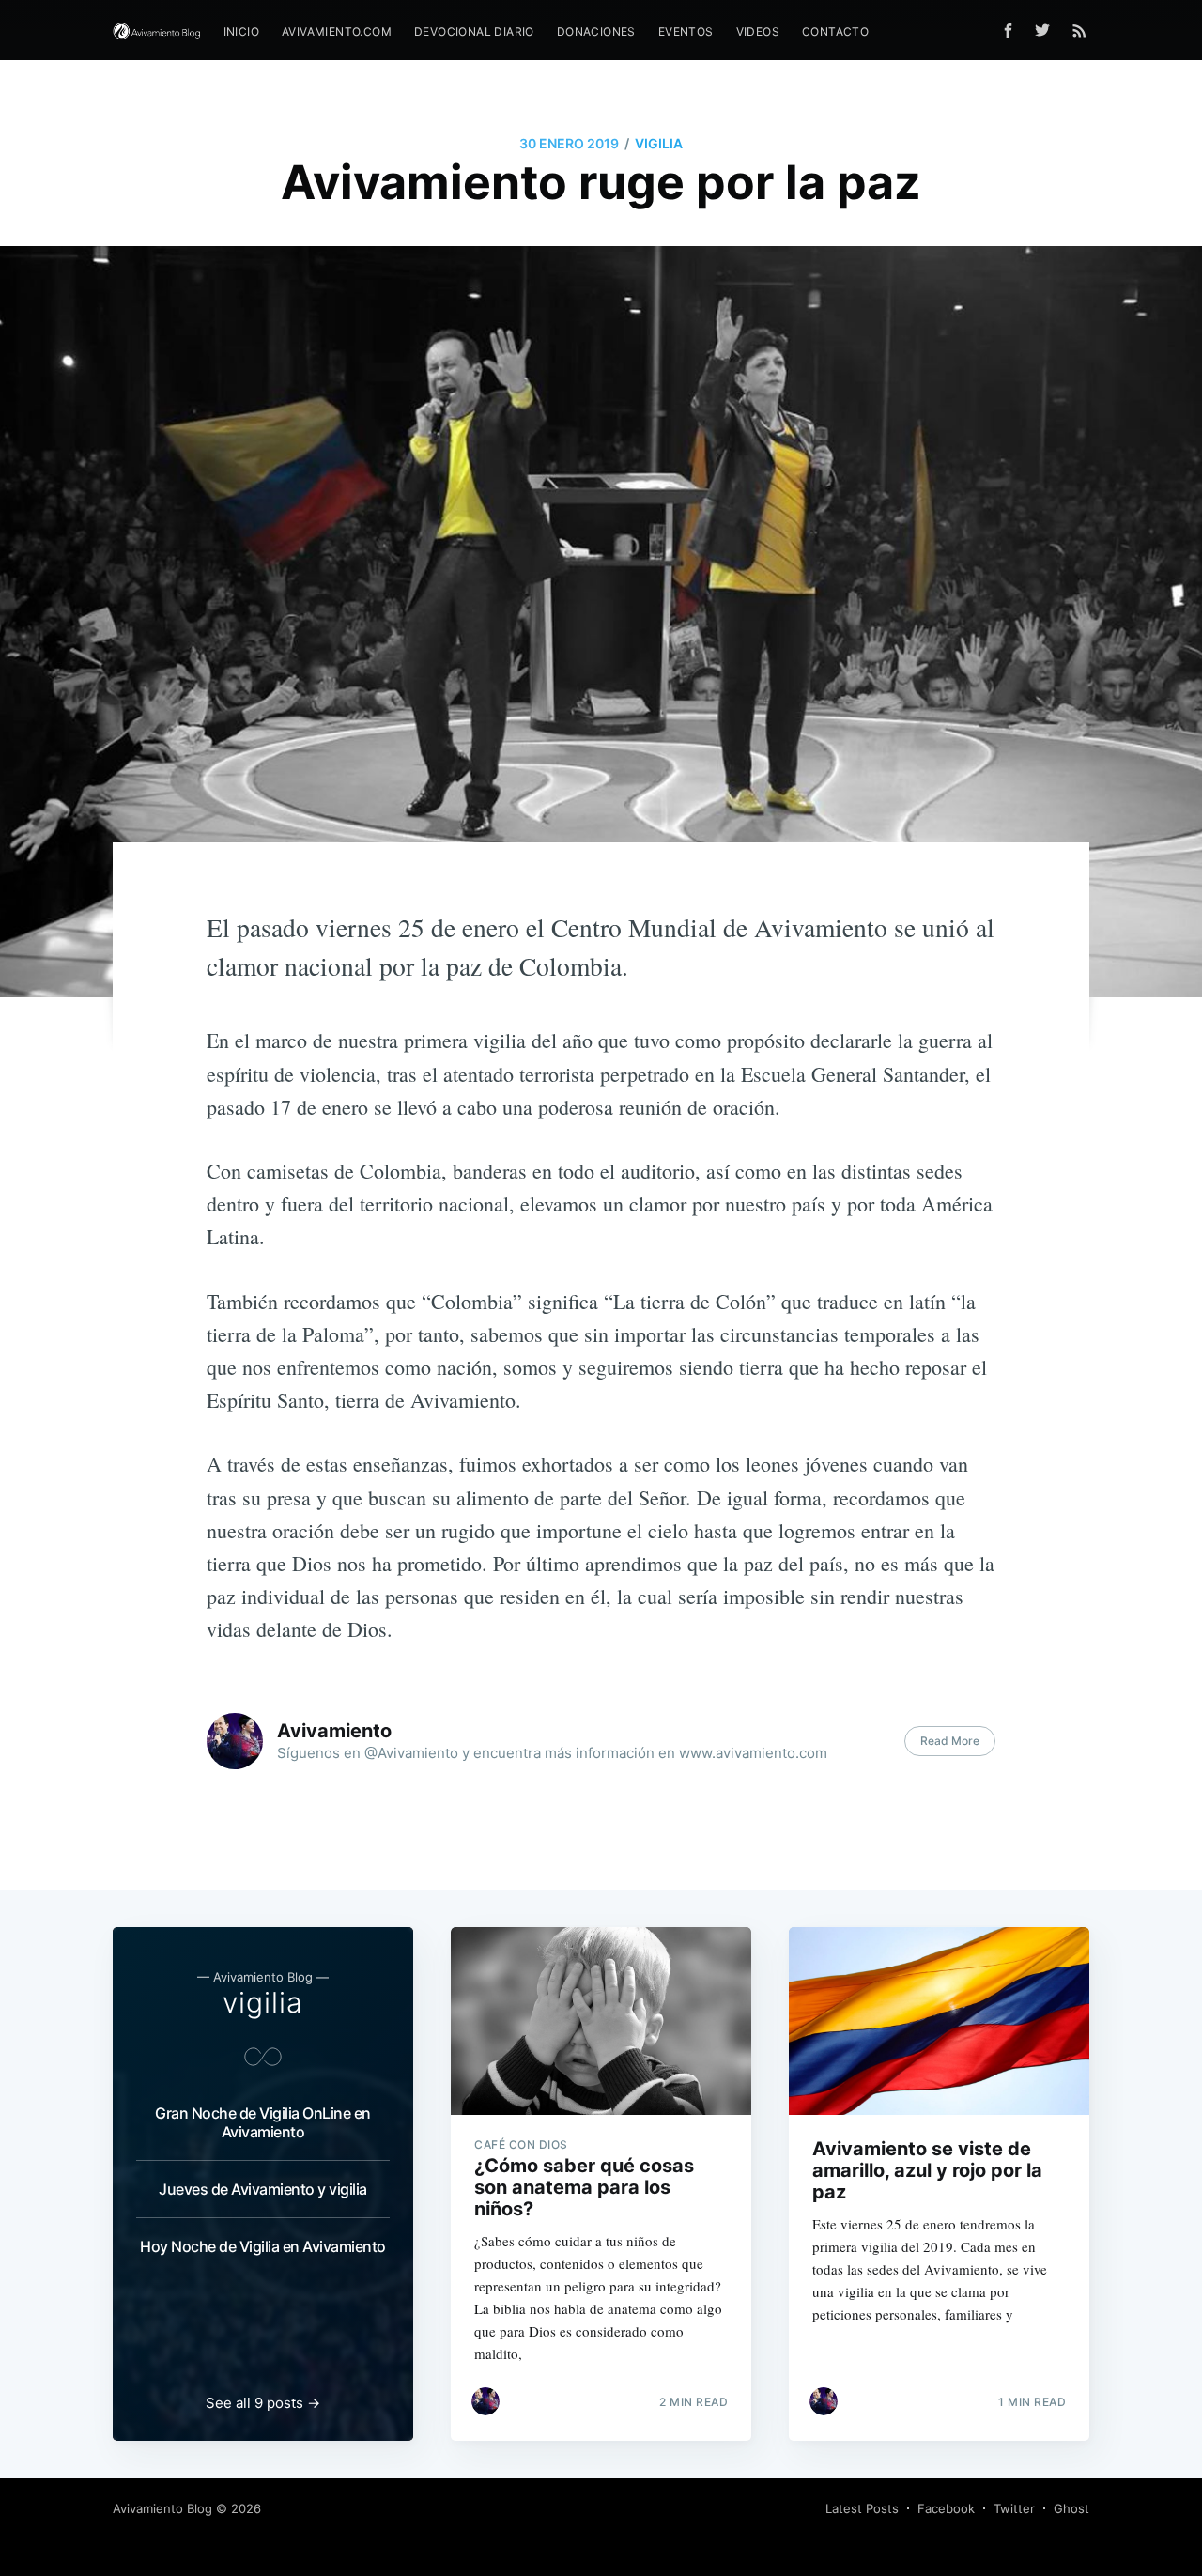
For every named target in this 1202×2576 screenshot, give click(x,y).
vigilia (659, 143)
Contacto (835, 31)
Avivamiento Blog (162, 2508)
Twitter (1014, 2508)
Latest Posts (862, 2508)
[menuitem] (241, 31)
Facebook (946, 2508)
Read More (950, 1741)
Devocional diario (474, 31)
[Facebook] (1008, 31)
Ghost (1071, 2508)
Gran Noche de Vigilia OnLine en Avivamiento (263, 2122)
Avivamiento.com (337, 31)
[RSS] (1079, 30)
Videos (758, 31)
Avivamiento (334, 1731)
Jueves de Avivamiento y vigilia (263, 2189)
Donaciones (596, 31)
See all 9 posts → (263, 2403)
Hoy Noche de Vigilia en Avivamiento (263, 2246)
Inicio (241, 31)
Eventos (686, 31)
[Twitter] (1047, 30)
